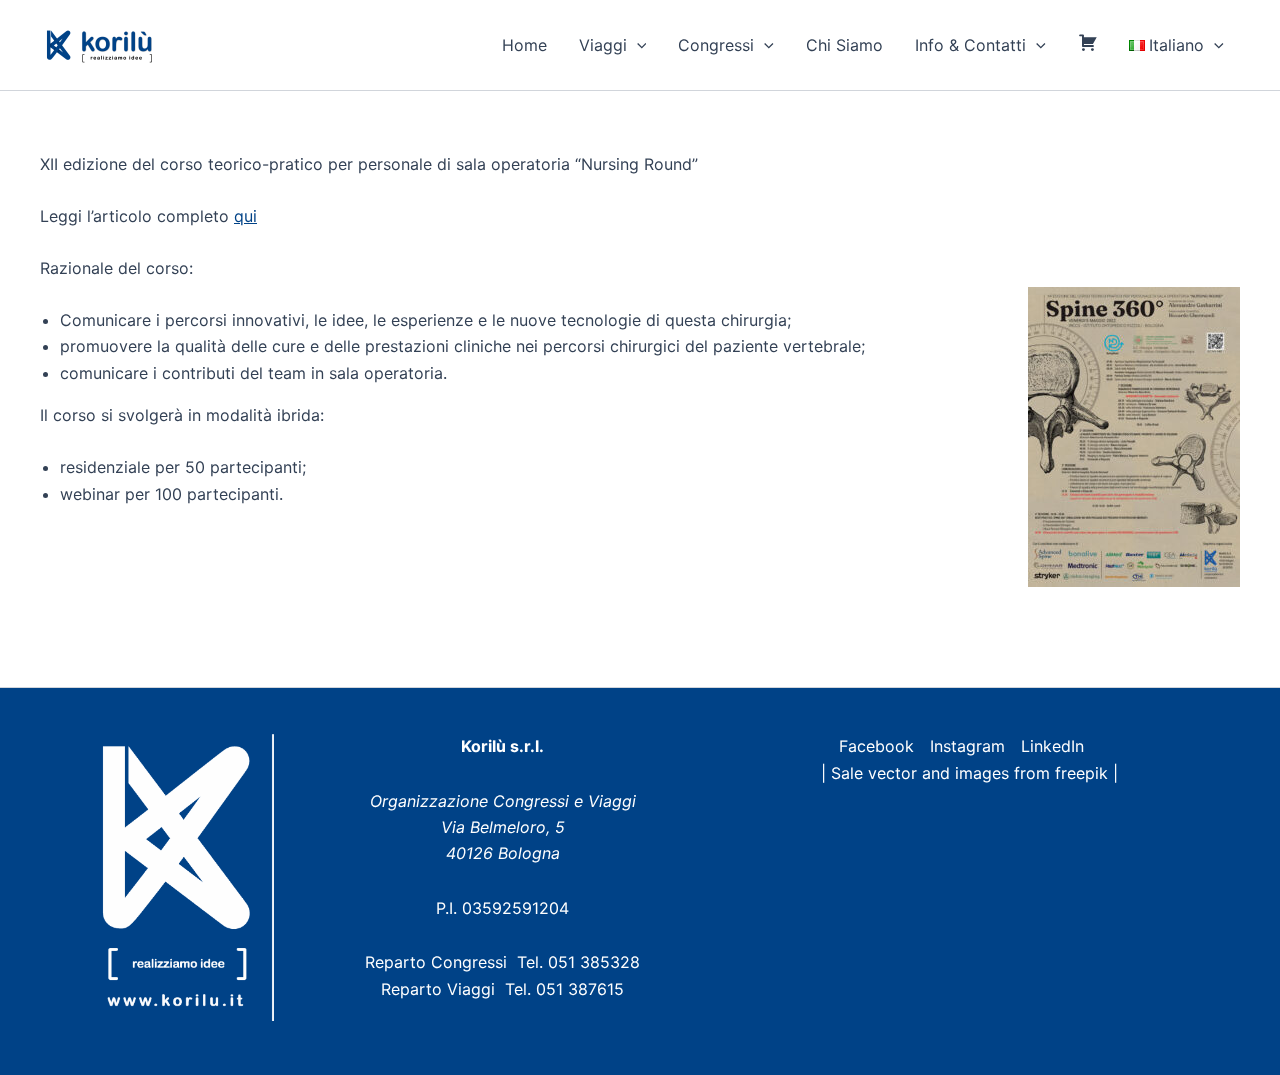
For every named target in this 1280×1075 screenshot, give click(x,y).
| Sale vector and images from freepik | (969, 773)
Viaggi (603, 45)
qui (245, 216)
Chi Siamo (844, 45)
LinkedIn (1052, 746)
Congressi (716, 45)
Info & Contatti (970, 45)
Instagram (967, 746)
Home (524, 45)
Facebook (876, 746)
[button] (637, 45)
